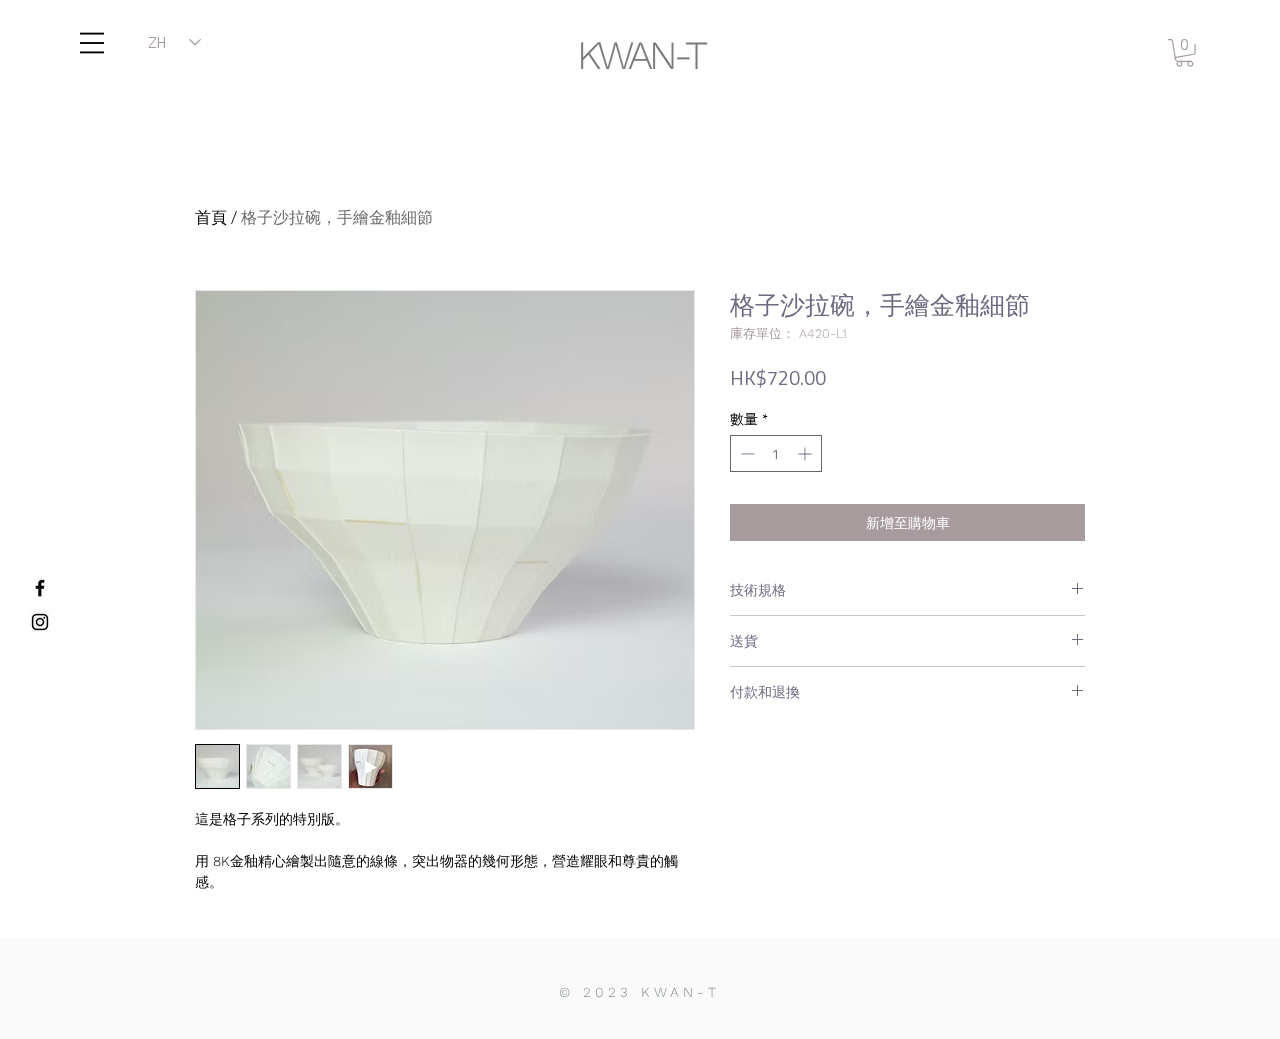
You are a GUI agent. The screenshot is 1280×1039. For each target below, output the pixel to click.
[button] (92, 43)
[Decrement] (745, 453)
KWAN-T (640, 55)
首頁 (211, 217)
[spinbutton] (776, 453)
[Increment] (806, 453)
